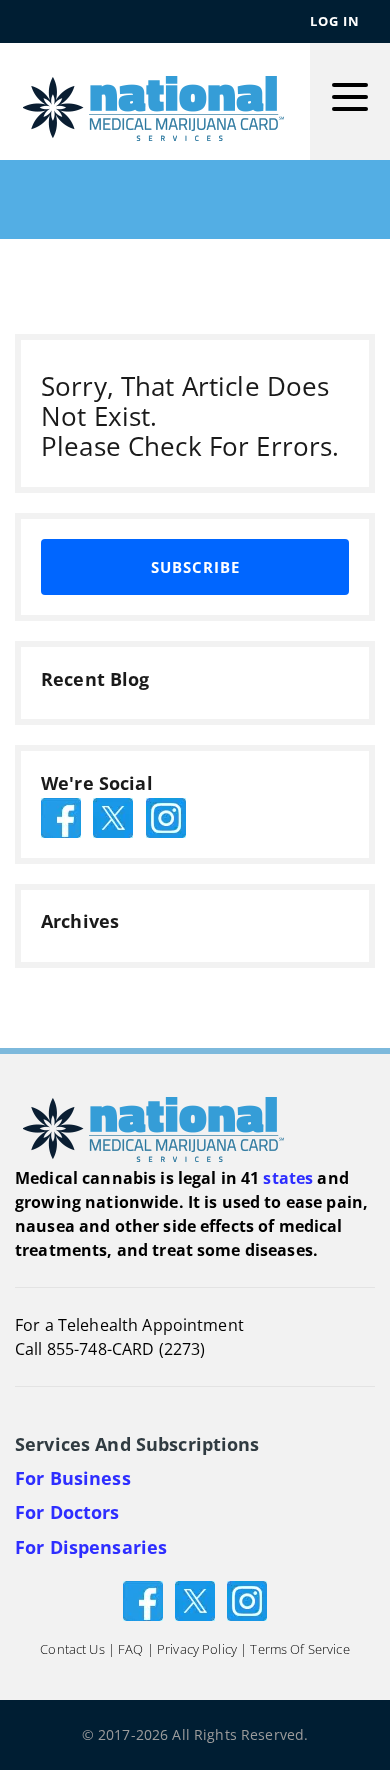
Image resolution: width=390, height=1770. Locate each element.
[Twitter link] (113, 815)
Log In (335, 21)
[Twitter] (195, 1599)
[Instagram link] (166, 815)
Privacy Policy (197, 1649)
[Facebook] (143, 1599)
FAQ (130, 1649)
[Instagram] (247, 1599)
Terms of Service (299, 1649)
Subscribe (195, 567)
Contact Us (72, 1649)
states (288, 1178)
